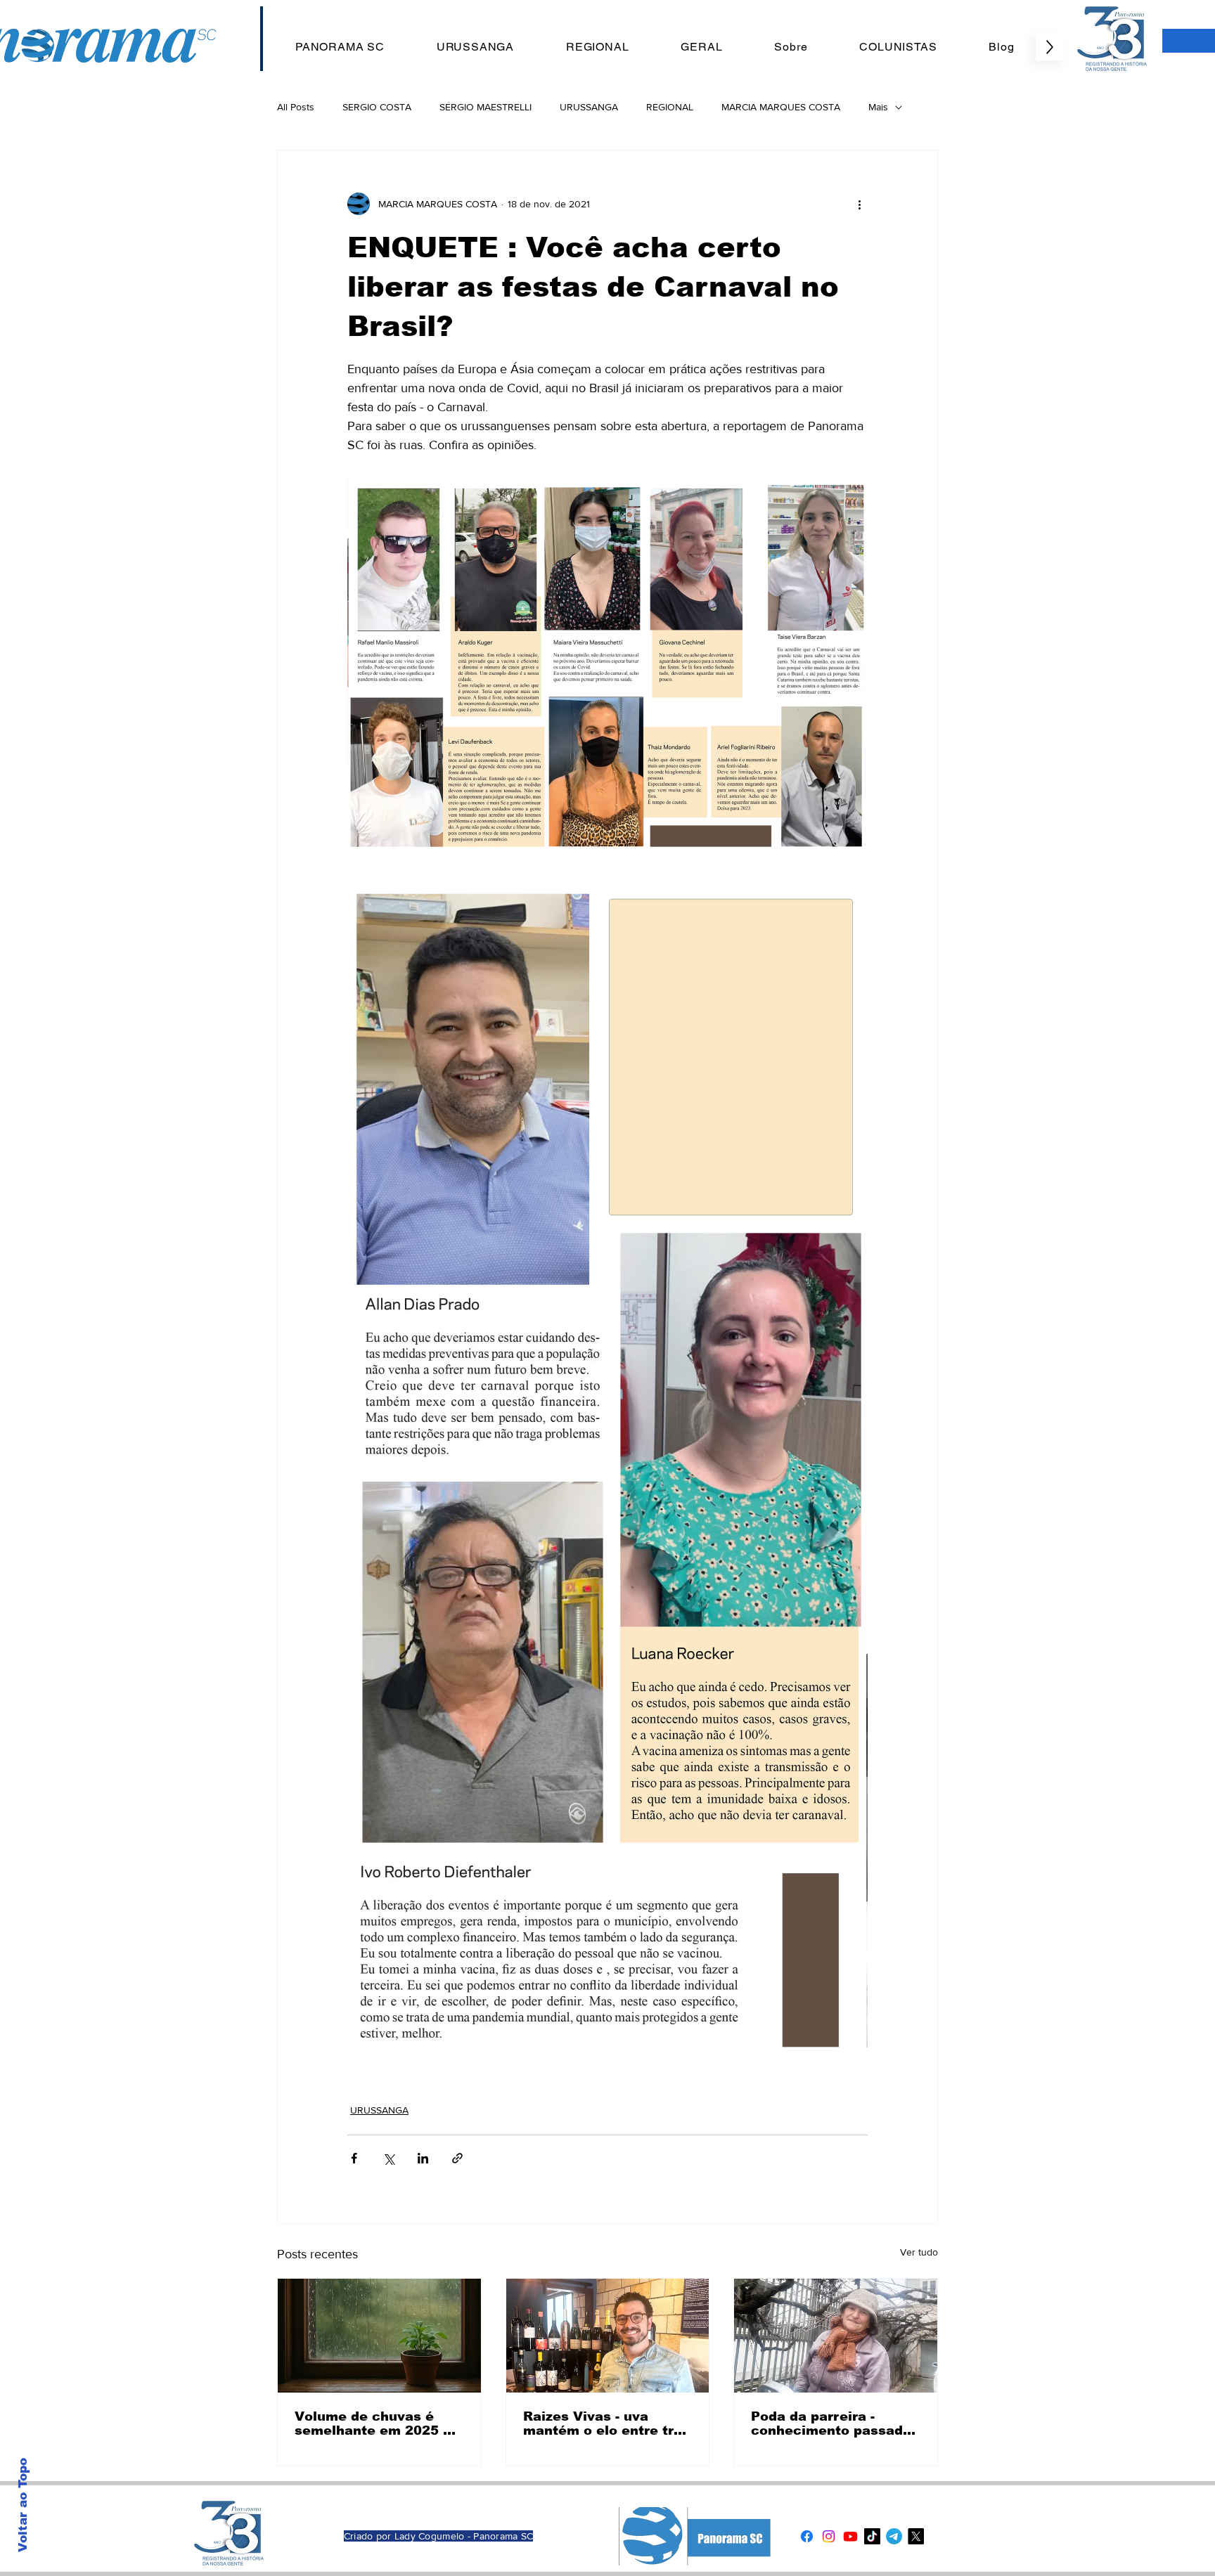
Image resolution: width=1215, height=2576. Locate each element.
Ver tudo (919, 2252)
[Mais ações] (859, 204)
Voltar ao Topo (23, 2505)
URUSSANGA (589, 107)
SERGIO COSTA (377, 107)
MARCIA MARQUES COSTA (781, 107)
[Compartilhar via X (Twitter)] (388, 2158)
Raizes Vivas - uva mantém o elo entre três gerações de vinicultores (606, 2423)
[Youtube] (850, 2536)
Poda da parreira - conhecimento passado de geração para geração (831, 2423)
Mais (878, 107)
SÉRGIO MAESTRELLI (486, 107)
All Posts (296, 107)
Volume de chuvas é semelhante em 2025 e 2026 (373, 2423)
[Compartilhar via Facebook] (354, 2158)
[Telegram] (894, 2536)
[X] (916, 2536)
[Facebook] (807, 2536)
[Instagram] (829, 2536)
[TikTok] (872, 2536)
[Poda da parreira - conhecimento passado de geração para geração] (836, 2336)
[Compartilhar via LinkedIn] (423, 2158)
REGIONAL (670, 107)
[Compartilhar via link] (457, 2158)
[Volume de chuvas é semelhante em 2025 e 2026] (379, 2336)
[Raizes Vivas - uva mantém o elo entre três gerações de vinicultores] (608, 2336)
